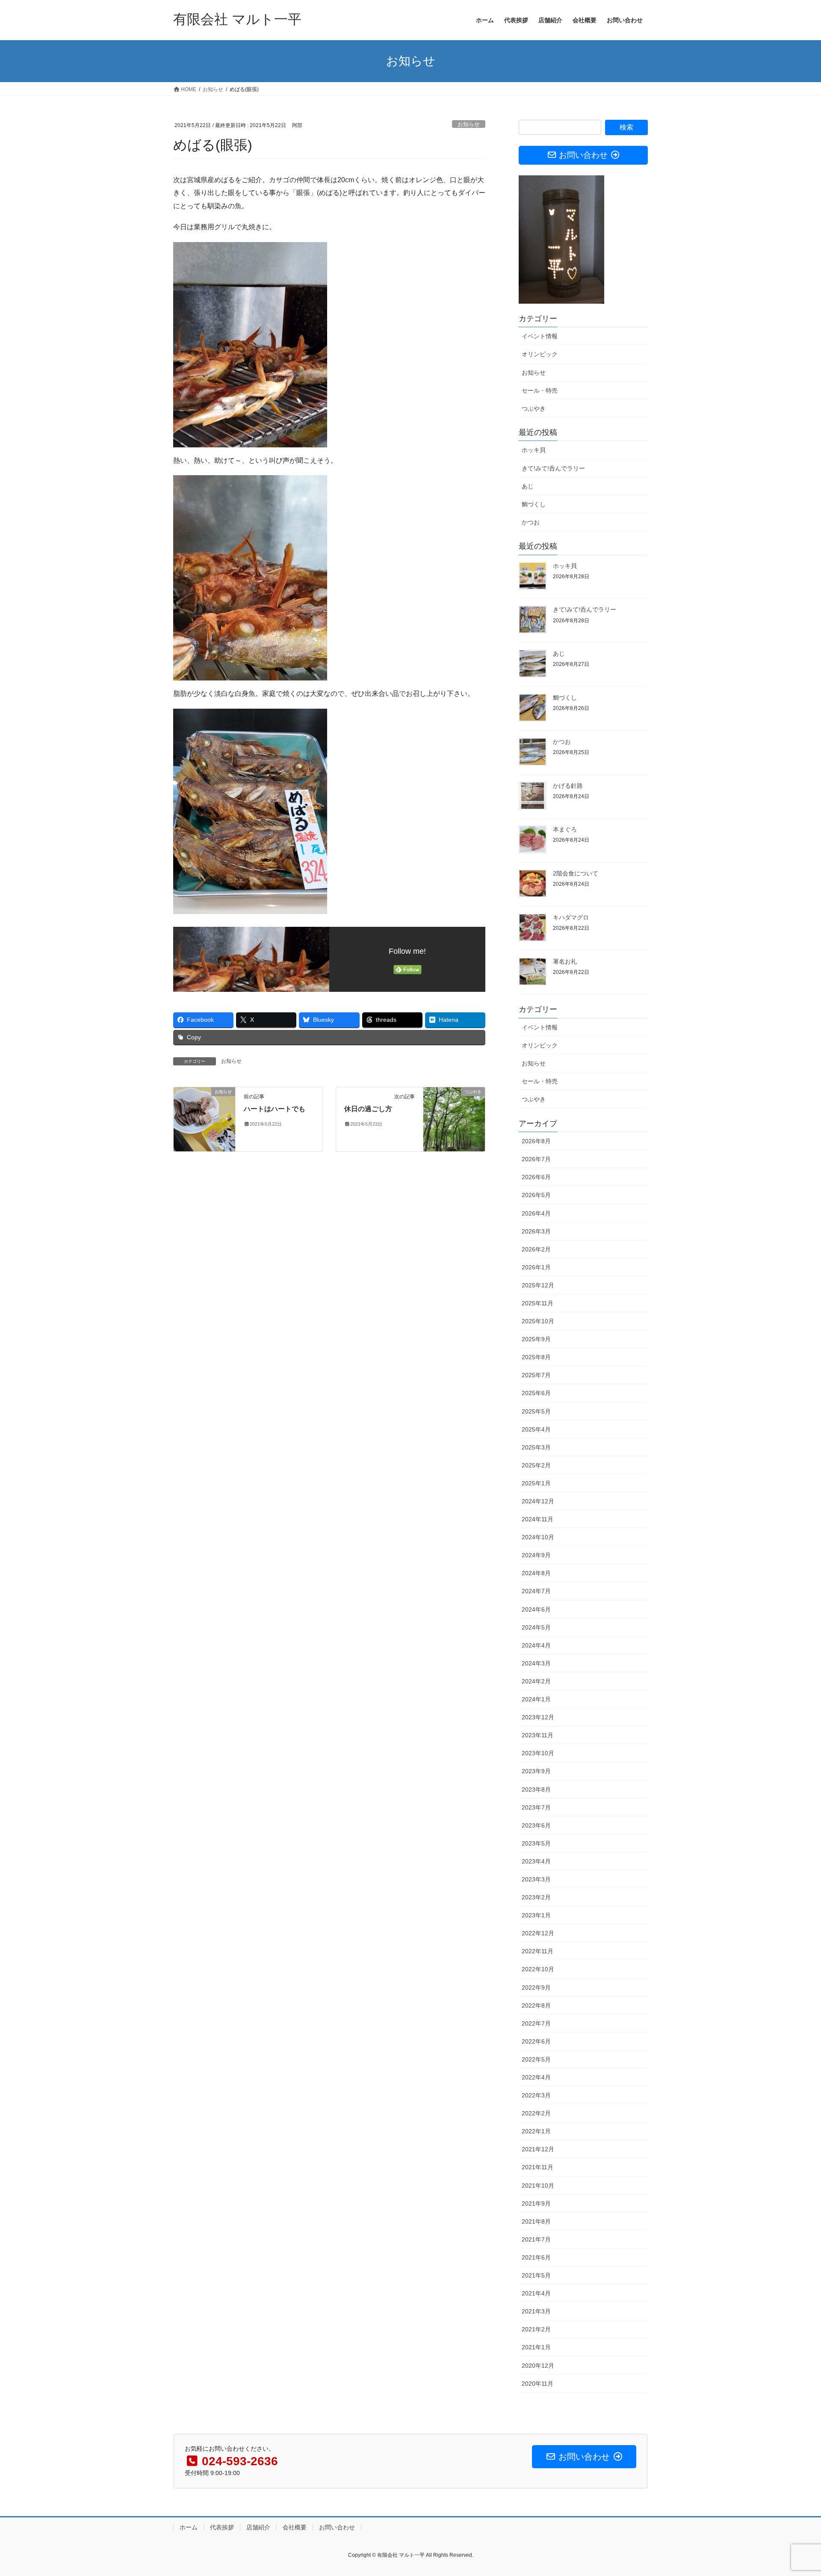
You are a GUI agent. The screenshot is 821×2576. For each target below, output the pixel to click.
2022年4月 (536, 2077)
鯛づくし (534, 504)
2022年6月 (536, 2041)
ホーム (189, 2527)
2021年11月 (537, 2167)
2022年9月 (536, 1987)
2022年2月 (536, 2113)
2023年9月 (536, 1771)
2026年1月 (536, 1267)
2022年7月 (536, 2023)
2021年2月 (536, 2329)
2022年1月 (536, 2131)
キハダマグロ (571, 917)
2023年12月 (538, 1717)
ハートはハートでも (275, 1109)
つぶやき (534, 408)
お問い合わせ (337, 2527)
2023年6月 (536, 1825)
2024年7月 (536, 1591)
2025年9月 (536, 1339)
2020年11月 (537, 2384)
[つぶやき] (454, 1119)
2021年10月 (538, 2186)
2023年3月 (536, 1879)
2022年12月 (538, 1933)
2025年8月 (536, 1357)
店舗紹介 (258, 2527)
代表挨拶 (222, 2527)
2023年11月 (537, 1735)
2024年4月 (536, 1645)
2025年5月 (536, 1411)
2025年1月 (536, 1483)
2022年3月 (536, 2095)
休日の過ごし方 (368, 1109)
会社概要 (295, 2527)
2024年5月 (536, 1627)
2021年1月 (536, 2347)
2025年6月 (536, 1393)
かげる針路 (568, 786)
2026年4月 (536, 1213)
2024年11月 (537, 1519)
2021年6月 (536, 2257)
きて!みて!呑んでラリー (553, 468)
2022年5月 (536, 2059)
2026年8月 (536, 1141)
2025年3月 (536, 1447)
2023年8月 (536, 1789)
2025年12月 (538, 1285)
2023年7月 (536, 1807)
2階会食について (576, 873)
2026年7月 (536, 1159)
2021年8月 (536, 2221)
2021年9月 (536, 2203)
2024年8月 (536, 1573)
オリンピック (540, 354)
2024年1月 (536, 1699)
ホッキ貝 (534, 450)
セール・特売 (540, 390)
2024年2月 (536, 1681)
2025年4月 (536, 1429)
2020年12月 (538, 2366)
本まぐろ (565, 829)
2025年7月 (536, 1375)
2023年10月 (538, 1753)
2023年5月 (536, 1843)
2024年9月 (536, 1555)
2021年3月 (536, 2311)
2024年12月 (538, 1501)
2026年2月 (536, 1249)
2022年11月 (537, 1951)
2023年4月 (536, 1861)
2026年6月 (536, 1177)
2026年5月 (536, 1195)
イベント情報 (540, 336)
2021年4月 (536, 2293)
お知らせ (469, 124)
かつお (531, 522)
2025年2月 (536, 1465)
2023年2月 (536, 1897)
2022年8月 (536, 2005)
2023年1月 (536, 1915)
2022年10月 (538, 1969)
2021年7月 (536, 2239)
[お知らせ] (204, 1119)
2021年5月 (536, 2275)
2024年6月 (536, 1609)
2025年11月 (537, 1303)
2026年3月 (536, 1231)
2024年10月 (538, 1537)
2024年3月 (536, 1663)
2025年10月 (538, 1321)
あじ (528, 486)
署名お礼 (565, 961)
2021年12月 (538, 2149)
